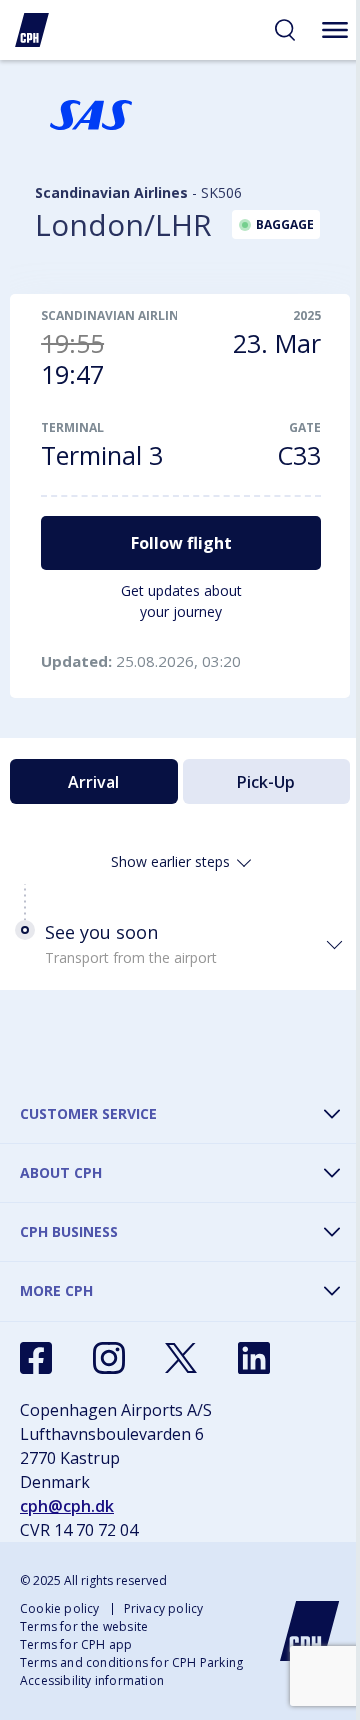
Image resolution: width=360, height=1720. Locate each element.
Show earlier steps (170, 861)
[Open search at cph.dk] (285, 30)
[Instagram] (109, 1358)
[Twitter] (181, 1358)
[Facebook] (36, 1358)
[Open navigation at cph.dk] (335, 30)
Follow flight (181, 543)
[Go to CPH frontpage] (310, 1631)
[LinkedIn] (254, 1358)
